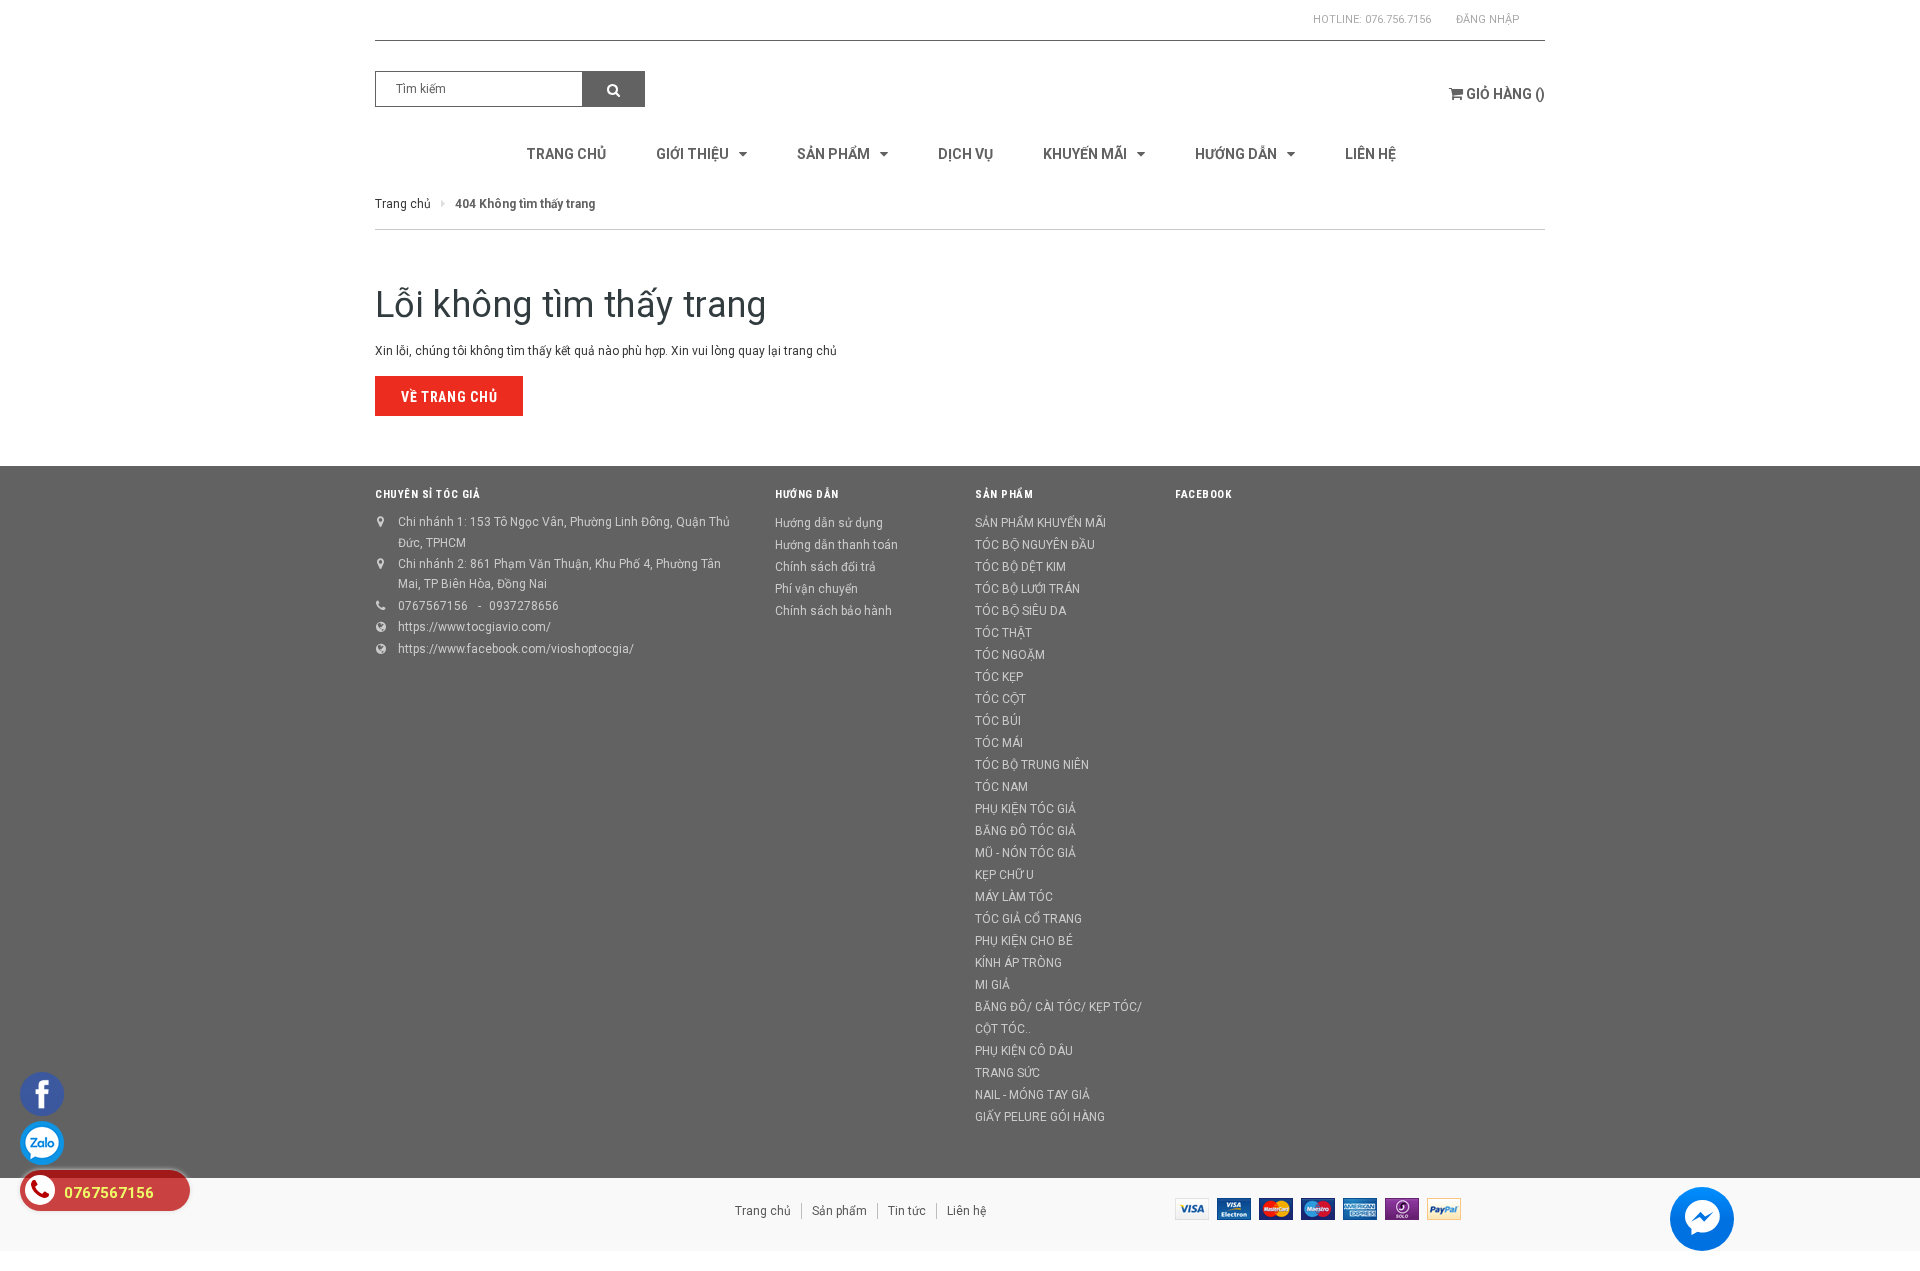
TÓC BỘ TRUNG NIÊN (1032, 765)
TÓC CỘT (1000, 699)
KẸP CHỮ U (1004, 875)
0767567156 (433, 606)
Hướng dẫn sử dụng (829, 523)
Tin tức (907, 1211)
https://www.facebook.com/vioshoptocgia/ (516, 649)
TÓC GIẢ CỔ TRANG (1028, 919)
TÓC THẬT (1003, 633)
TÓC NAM (1001, 787)
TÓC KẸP (999, 677)
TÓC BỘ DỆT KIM (1020, 567)
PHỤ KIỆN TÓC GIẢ (1025, 809)
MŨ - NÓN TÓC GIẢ (1025, 853)
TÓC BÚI (998, 721)
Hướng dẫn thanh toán (836, 545)
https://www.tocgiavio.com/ (474, 627)
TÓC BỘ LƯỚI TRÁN (1027, 589)
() (1505, 94)
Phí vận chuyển (816, 589)
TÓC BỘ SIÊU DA (1020, 611)
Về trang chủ (449, 397)
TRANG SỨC (1007, 1073)
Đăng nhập (1488, 19)
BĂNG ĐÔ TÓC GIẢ (1025, 831)
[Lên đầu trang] (1885, 1231)
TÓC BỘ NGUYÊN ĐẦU (1035, 545)
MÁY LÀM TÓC (1014, 897)
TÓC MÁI (999, 743)
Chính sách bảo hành (833, 611)
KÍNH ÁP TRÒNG (1018, 963)
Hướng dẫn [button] (807, 494)
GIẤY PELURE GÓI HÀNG (1040, 1117)
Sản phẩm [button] (1004, 494)
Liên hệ (966, 1211)
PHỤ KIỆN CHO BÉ (1024, 941)
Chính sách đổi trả (825, 567)
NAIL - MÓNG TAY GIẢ (1032, 1095)
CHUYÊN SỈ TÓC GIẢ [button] (427, 494)
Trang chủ (763, 1211)
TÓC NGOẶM (1010, 655)
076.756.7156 (1398, 19)
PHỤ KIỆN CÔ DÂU (1024, 1051)
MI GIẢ (992, 985)
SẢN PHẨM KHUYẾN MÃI (1040, 523)
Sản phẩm (839, 1211)
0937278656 (524, 606)
